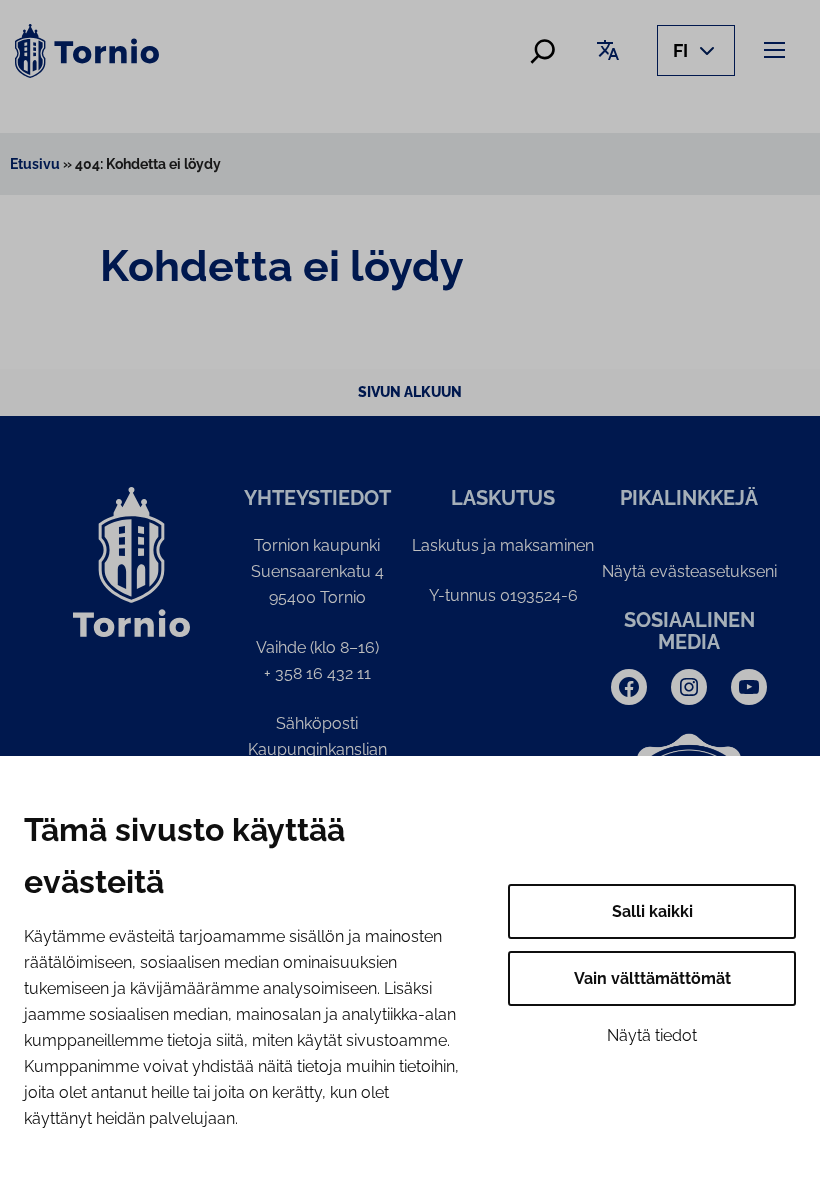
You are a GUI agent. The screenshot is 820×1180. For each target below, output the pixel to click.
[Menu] (777, 49)
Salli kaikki (652, 911)
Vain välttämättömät (652, 978)
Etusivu (35, 164)
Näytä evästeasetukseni (689, 571)
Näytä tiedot (652, 1035)
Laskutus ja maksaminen (503, 545)
